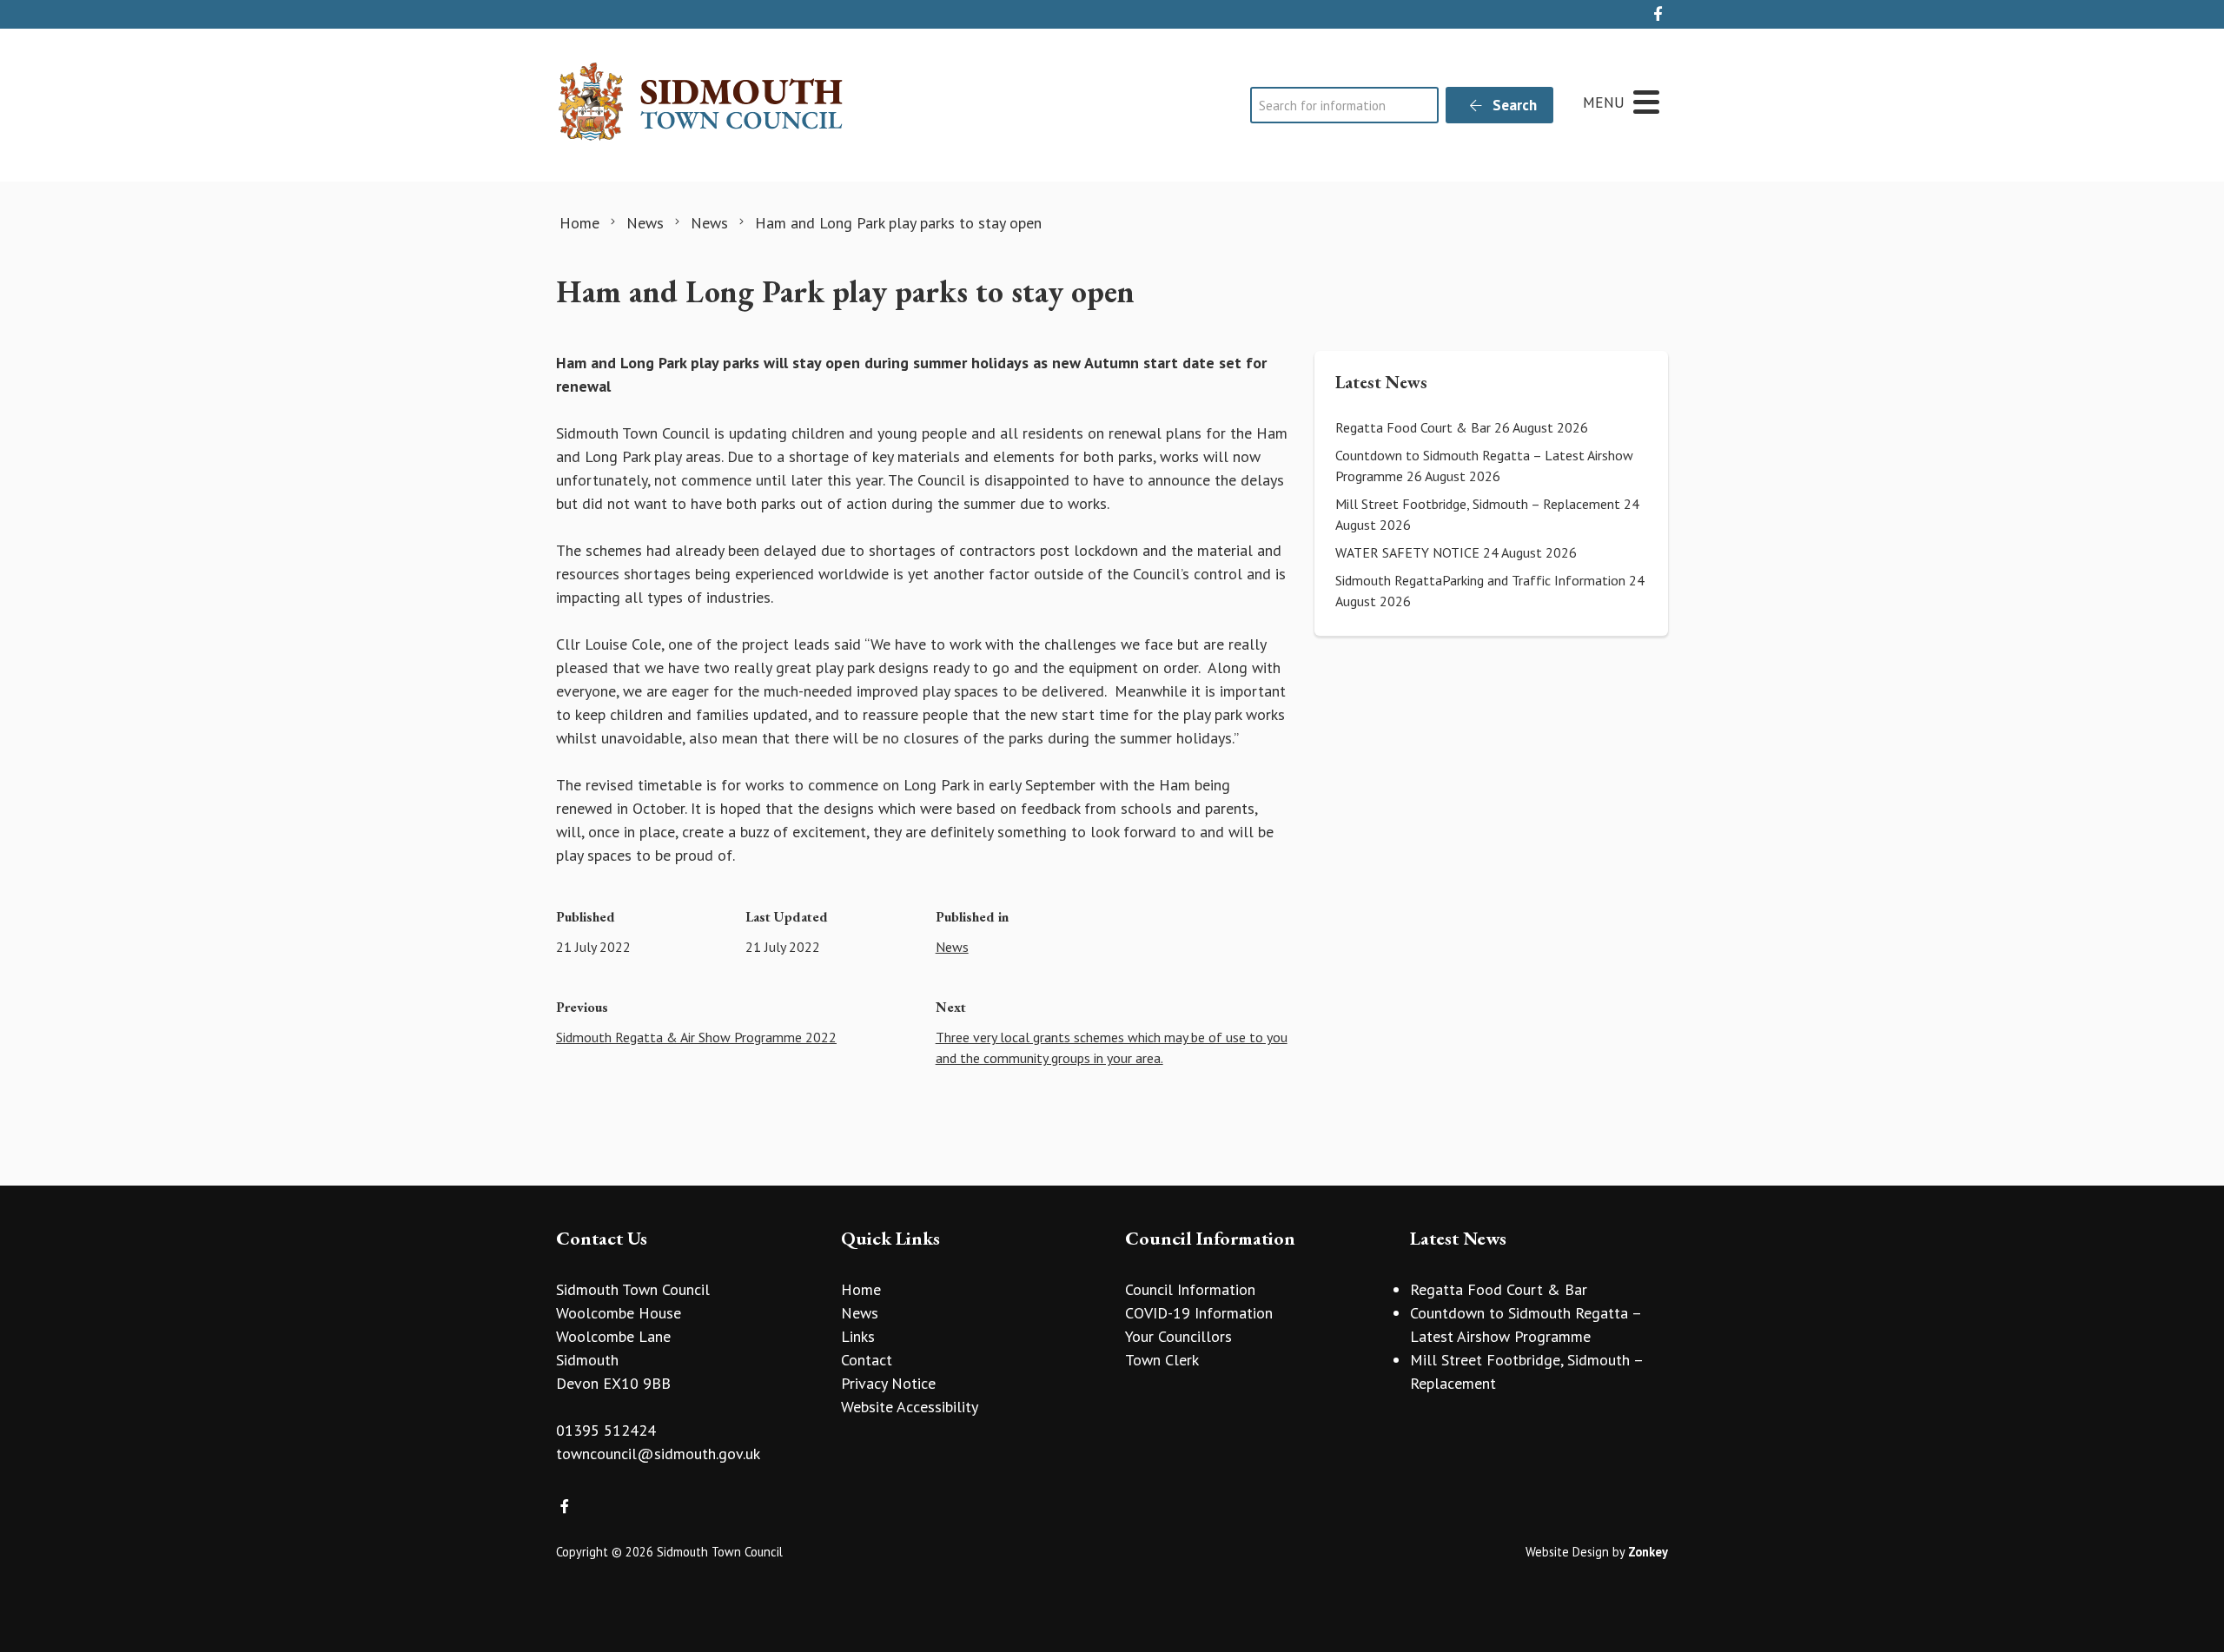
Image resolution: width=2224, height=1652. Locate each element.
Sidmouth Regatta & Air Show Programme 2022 (696, 1037)
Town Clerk (1162, 1360)
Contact (867, 1360)
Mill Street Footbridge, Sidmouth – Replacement (1478, 504)
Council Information (1190, 1289)
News (952, 947)
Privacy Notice (888, 1383)
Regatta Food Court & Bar (1413, 427)
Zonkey (1648, 1552)
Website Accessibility (910, 1407)
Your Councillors (1178, 1336)
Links (858, 1336)
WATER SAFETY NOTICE (1407, 552)
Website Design (1567, 1552)
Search (1513, 105)
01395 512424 (606, 1430)
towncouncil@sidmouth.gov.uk (658, 1454)
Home (861, 1289)
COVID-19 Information (1199, 1313)
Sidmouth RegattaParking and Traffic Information (1480, 580)
